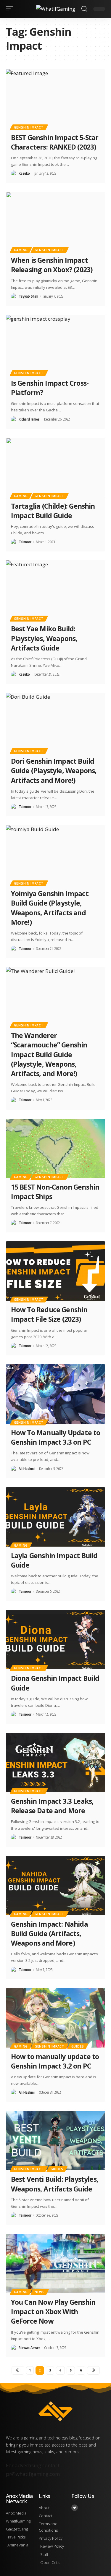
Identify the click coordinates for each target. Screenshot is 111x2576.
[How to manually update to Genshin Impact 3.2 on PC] (55, 2018)
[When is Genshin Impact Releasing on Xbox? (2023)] (55, 222)
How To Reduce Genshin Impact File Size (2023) (49, 1314)
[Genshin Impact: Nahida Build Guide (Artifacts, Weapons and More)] (55, 1885)
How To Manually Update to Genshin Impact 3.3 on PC (55, 1437)
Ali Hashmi (27, 1469)
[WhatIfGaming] (56, 9)
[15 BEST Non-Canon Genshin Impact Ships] (55, 1148)
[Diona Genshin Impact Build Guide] (55, 1640)
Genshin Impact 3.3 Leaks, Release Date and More (52, 1806)
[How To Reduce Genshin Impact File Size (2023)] (55, 1271)
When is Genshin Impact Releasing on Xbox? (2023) (53, 265)
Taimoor (25, 542)
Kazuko (24, 173)
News (40, 2292)
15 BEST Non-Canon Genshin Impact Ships (55, 1192)
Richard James (29, 419)
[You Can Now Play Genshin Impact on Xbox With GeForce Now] (55, 2263)
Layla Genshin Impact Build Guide (54, 1560)
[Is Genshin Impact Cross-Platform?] (55, 344)
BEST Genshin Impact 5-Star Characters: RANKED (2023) (55, 142)
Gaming (21, 250)
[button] (11, 9)
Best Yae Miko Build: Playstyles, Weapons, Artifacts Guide (44, 638)
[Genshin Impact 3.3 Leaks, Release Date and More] (55, 1763)
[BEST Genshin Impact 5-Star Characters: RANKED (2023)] (55, 99)
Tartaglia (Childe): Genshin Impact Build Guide (53, 511)
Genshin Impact (29, 127)
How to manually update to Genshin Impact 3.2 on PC (55, 2061)
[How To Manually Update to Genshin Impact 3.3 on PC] (55, 1394)
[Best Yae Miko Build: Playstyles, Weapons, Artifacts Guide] (55, 590)
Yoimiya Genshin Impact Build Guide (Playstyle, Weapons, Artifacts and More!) (50, 908)
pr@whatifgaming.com (33, 2474)
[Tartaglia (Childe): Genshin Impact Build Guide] (55, 467)
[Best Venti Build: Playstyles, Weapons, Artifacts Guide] (55, 2141)
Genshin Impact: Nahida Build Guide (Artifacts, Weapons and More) (49, 1933)
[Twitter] (75, 2508)
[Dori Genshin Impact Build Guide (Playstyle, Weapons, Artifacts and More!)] (55, 722)
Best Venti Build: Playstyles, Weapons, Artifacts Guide (55, 2184)
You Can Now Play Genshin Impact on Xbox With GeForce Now (53, 2311)
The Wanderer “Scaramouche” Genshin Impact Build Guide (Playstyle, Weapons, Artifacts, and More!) (49, 1054)
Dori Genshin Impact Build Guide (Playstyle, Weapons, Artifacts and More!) (54, 770)
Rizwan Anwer (29, 2348)
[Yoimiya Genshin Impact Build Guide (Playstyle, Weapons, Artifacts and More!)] (55, 855)
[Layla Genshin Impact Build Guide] (55, 1517)
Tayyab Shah (28, 296)
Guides (78, 2046)
